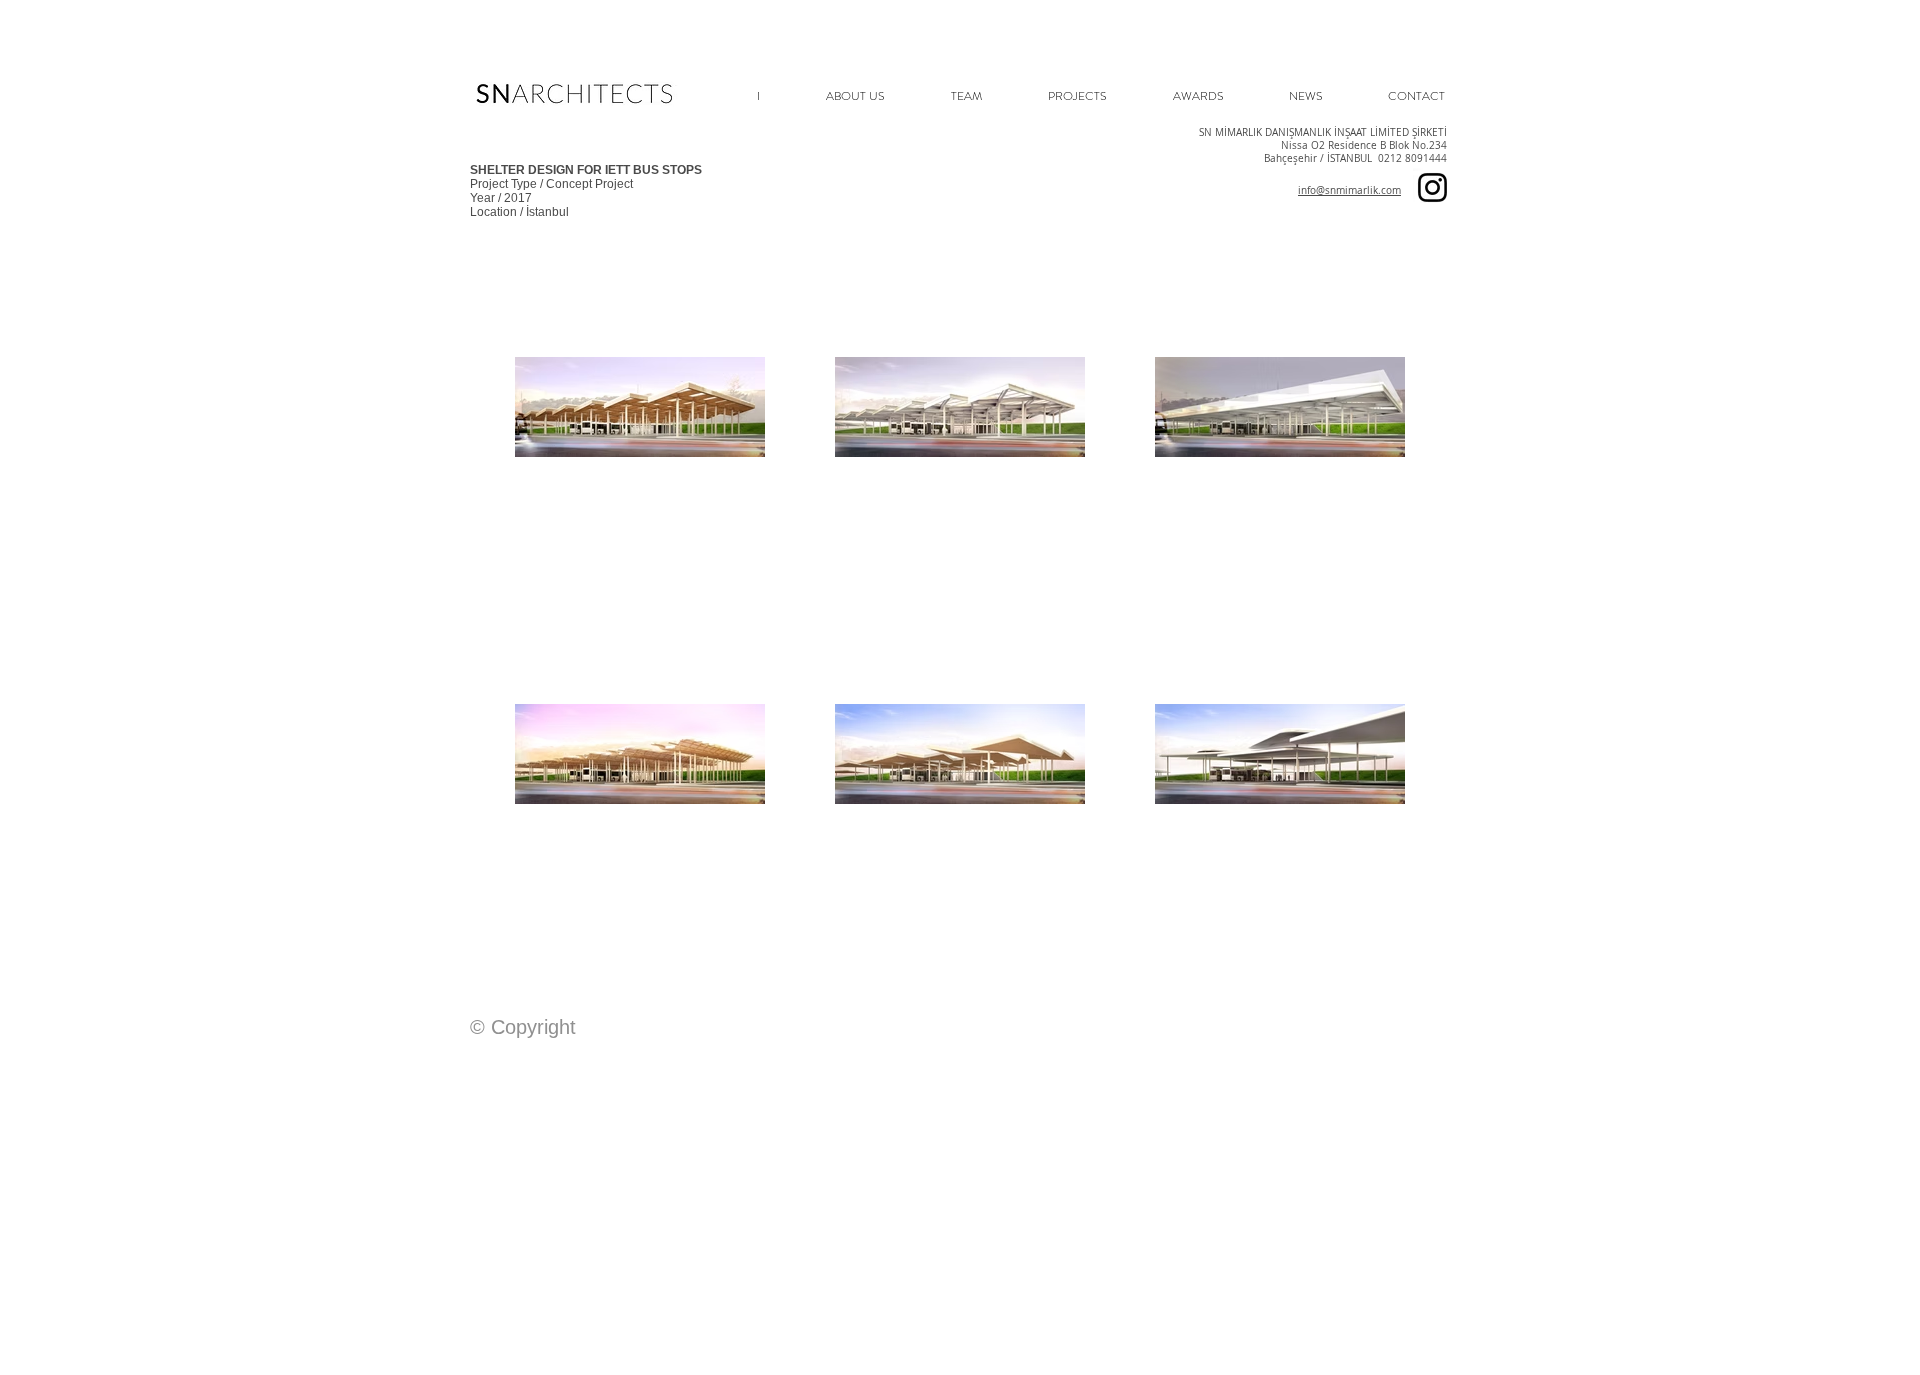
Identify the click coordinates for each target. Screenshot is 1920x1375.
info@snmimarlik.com (1349, 190)
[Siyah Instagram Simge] (1432, 187)
